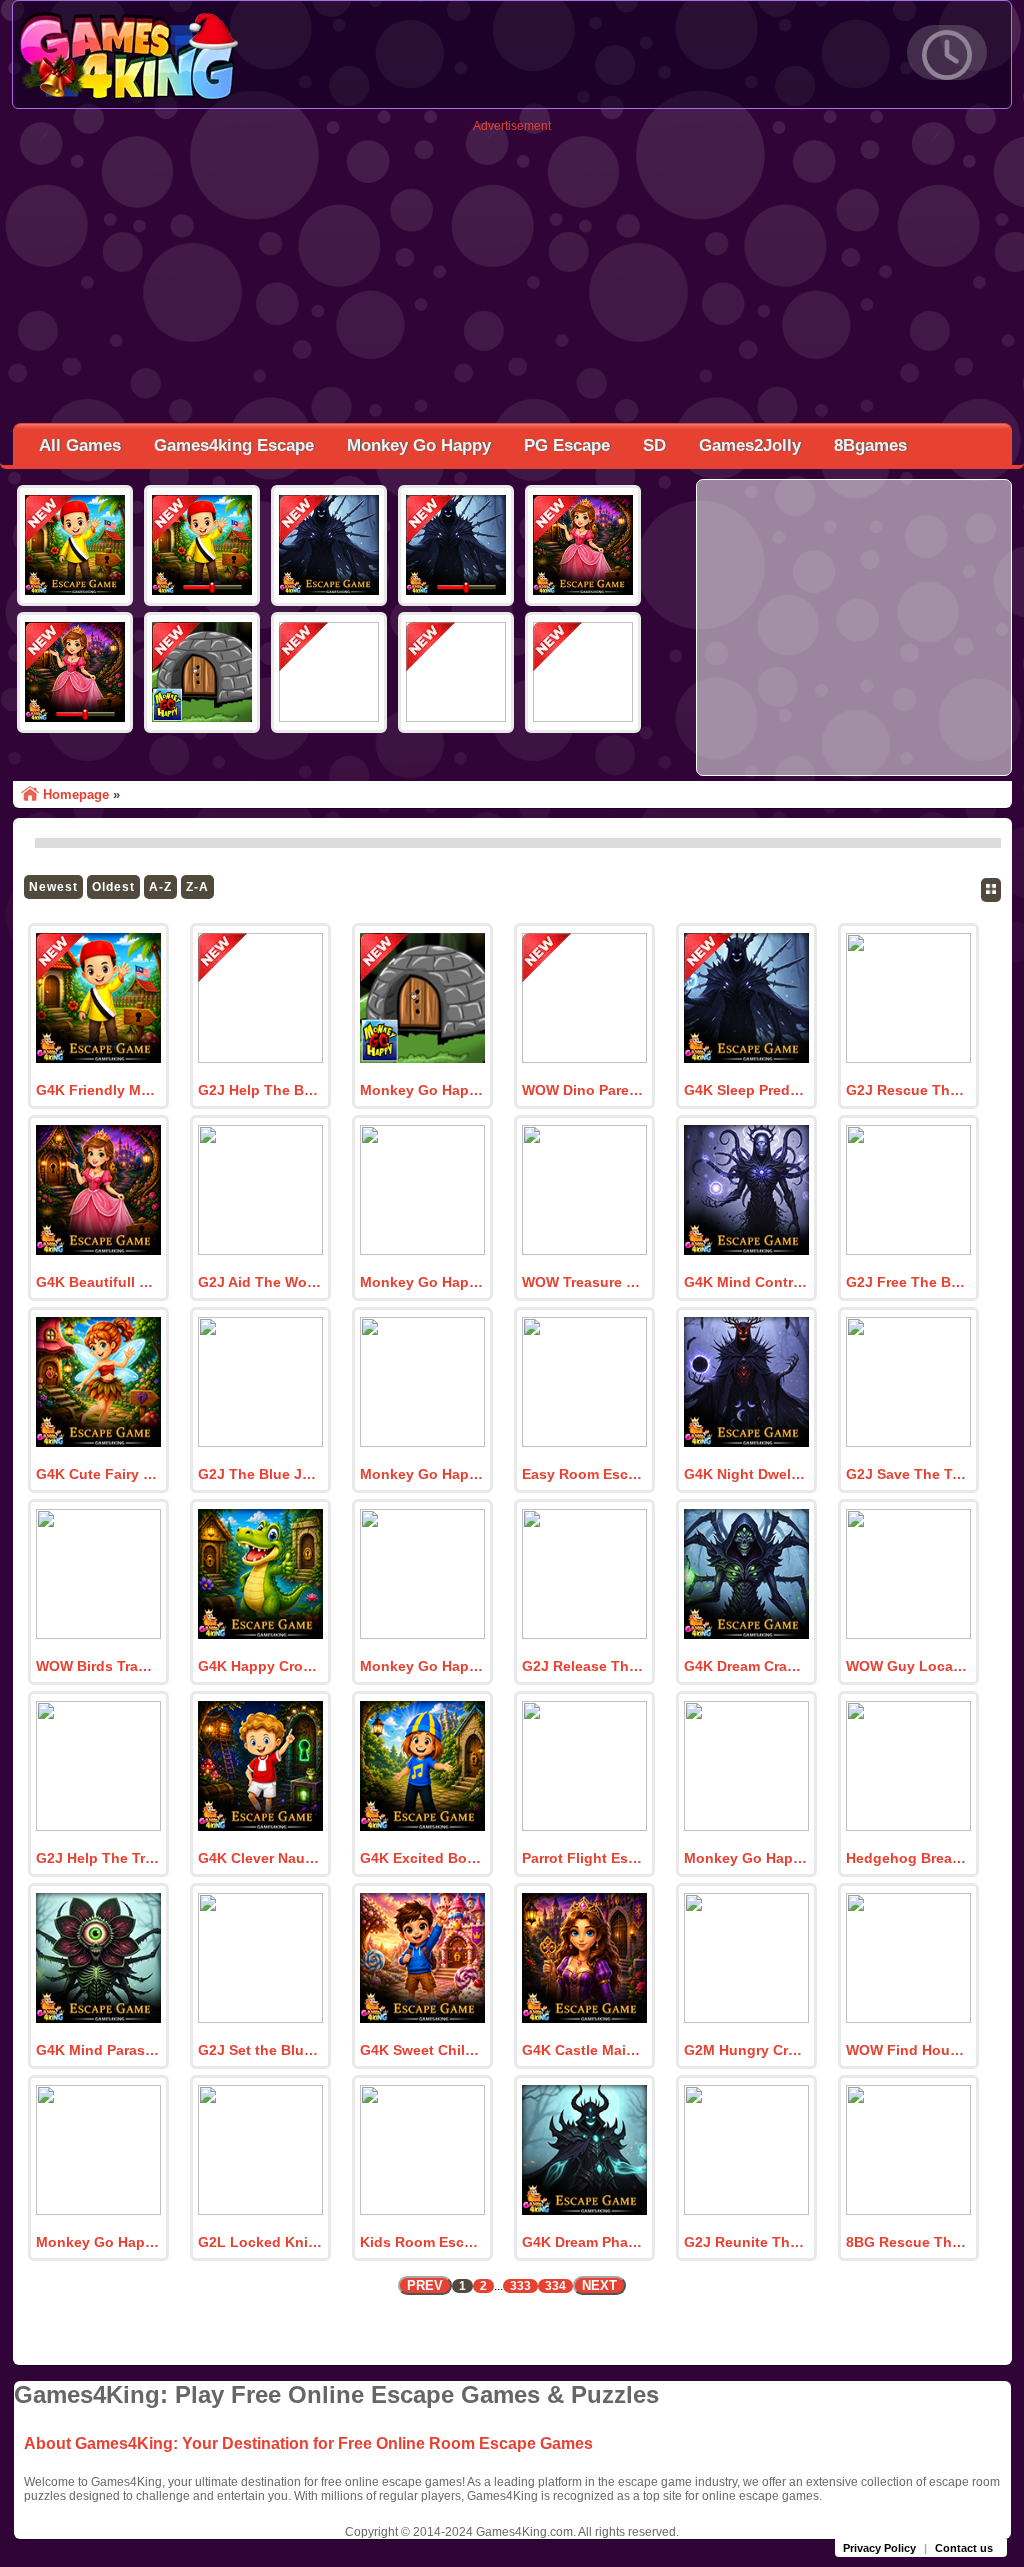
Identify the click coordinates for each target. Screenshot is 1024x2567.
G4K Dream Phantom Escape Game (584, 2242)
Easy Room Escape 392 (584, 1474)
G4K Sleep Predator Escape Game (746, 1090)
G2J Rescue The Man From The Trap (908, 1090)
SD (654, 445)
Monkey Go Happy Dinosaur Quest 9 (422, 1666)
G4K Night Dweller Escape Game (746, 1474)
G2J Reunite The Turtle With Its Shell (746, 2242)
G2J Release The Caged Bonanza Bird (584, 1666)
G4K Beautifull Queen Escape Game (98, 1282)
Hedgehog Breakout (908, 1858)
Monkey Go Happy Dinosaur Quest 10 (422, 1474)
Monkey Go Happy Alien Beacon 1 (422, 1282)
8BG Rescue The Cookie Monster (908, 2242)
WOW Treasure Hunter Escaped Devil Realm (584, 1282)
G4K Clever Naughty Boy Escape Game (260, 1858)
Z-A (197, 887)
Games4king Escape (234, 445)
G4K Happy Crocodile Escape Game (260, 1666)
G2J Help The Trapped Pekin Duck (98, 1858)
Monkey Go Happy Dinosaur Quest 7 (98, 2242)
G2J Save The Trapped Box (908, 1474)
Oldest (113, 887)
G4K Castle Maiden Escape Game (584, 2050)
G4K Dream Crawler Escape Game (746, 1666)
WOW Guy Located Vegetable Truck (908, 1666)
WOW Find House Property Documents (908, 2050)
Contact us (964, 2548)
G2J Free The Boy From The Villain (908, 1282)
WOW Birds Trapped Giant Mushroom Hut (98, 1666)
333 (520, 2286)
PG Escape (567, 445)
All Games (80, 445)
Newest (53, 887)
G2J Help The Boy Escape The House (260, 1090)
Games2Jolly (750, 445)
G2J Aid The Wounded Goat (260, 1282)
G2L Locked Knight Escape (260, 2242)
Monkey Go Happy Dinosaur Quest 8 (746, 1858)
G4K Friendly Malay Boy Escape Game (98, 1090)
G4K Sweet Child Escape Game (422, 2050)
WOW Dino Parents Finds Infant (584, 1090)
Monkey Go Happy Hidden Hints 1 (422, 1090)
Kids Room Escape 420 (422, 2242)
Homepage (76, 794)
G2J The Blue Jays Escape (260, 1474)
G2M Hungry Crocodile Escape (746, 2050)
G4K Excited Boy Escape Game (422, 1858)
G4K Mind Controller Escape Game (746, 1282)
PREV (425, 2285)
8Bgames (870, 445)
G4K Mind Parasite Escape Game (98, 2050)
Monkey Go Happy (419, 445)
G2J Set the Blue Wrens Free (260, 2050)
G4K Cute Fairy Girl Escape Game (98, 1474)
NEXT (599, 2285)
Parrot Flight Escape (584, 1858)
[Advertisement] (512, 273)
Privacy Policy (879, 2548)
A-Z (160, 887)
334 (555, 2286)
